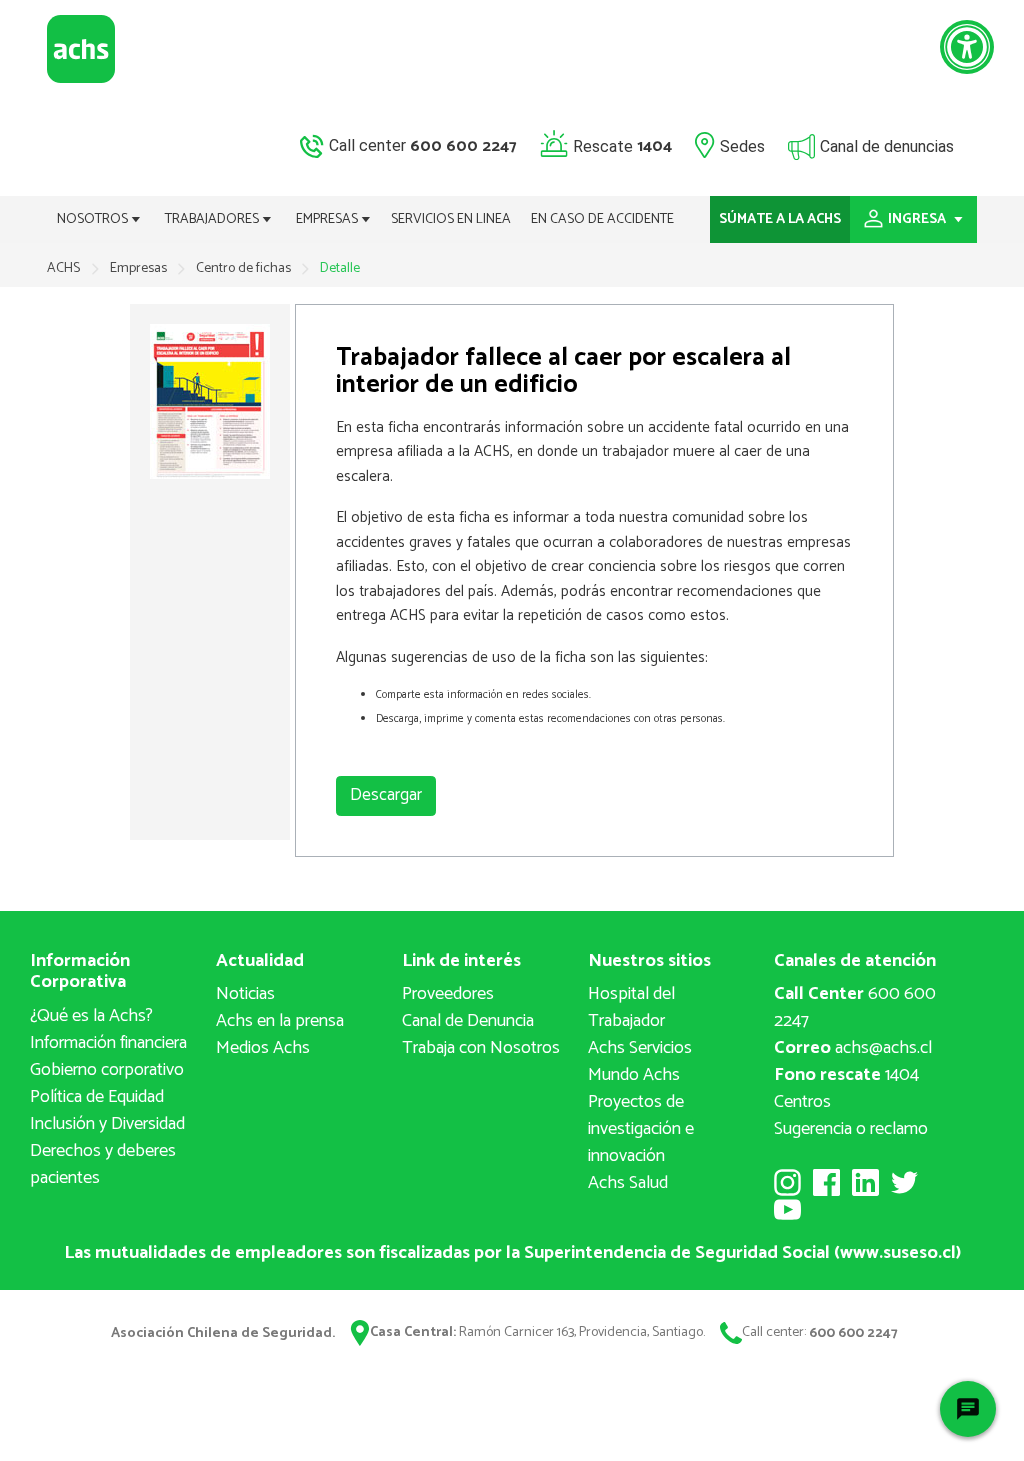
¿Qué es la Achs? (91, 1016)
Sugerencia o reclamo (851, 1129)
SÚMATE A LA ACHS (780, 219)
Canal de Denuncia (468, 1021)
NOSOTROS (94, 219)
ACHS (63, 268)
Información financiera (108, 1043)
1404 (846, 1075)
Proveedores (448, 994)
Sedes (742, 145)
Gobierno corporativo (107, 1070)
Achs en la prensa (280, 1021)
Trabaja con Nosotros (481, 1048)
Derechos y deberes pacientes (103, 1164)
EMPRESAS (328, 219)
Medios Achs (263, 1048)
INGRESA (918, 219)
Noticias (245, 994)
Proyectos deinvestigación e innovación (641, 1129)
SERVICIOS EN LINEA (451, 219)
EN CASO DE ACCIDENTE (602, 219)
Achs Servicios (640, 1048)
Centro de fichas (245, 268)
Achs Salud (628, 1183)
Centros (802, 1102)
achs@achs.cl (853, 1048)
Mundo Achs (634, 1075)
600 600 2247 (855, 1007)
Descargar (386, 795)
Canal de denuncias (887, 145)
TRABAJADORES (213, 219)
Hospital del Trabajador (631, 1007)
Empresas (140, 268)
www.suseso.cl (898, 1253)
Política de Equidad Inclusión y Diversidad (107, 1110)
